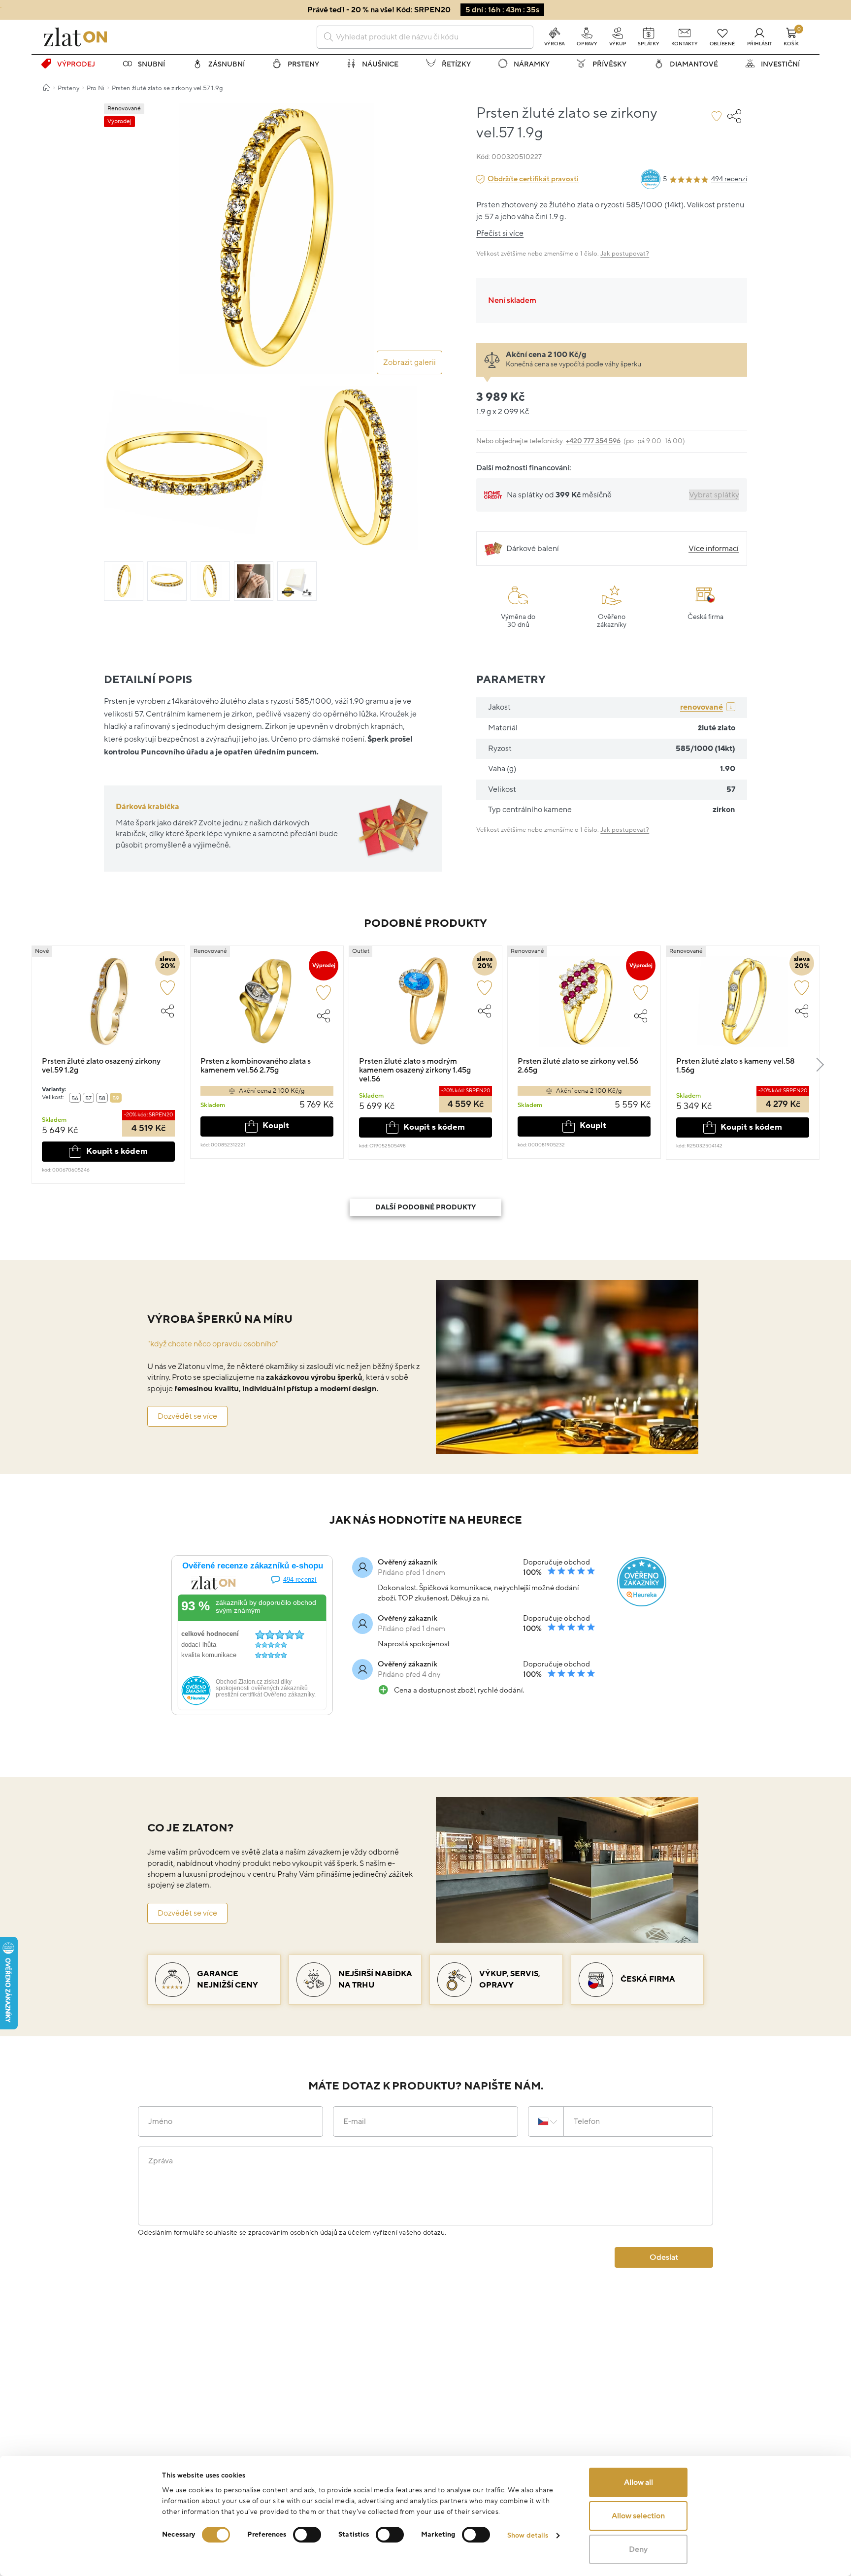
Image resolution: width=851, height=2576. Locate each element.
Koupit (276, 1126)
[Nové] (108, 1006)
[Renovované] (267, 1006)
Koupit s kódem (117, 1151)
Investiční (780, 64)
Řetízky (456, 64)
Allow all (638, 2482)
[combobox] (425, 37)
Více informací (714, 549)
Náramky (532, 64)
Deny (638, 2549)
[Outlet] (425, 1006)
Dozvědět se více (187, 1416)
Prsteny (303, 64)
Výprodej (76, 64)
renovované (702, 707)
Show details (528, 2535)
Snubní (151, 64)
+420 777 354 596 (593, 441)
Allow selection (638, 2516)
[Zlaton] (75, 37)
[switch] (307, 2535)
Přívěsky (609, 64)
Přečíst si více (500, 233)
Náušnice (380, 64)
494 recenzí (729, 179)
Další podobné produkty (425, 1207)
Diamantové (694, 64)
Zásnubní (227, 64)
